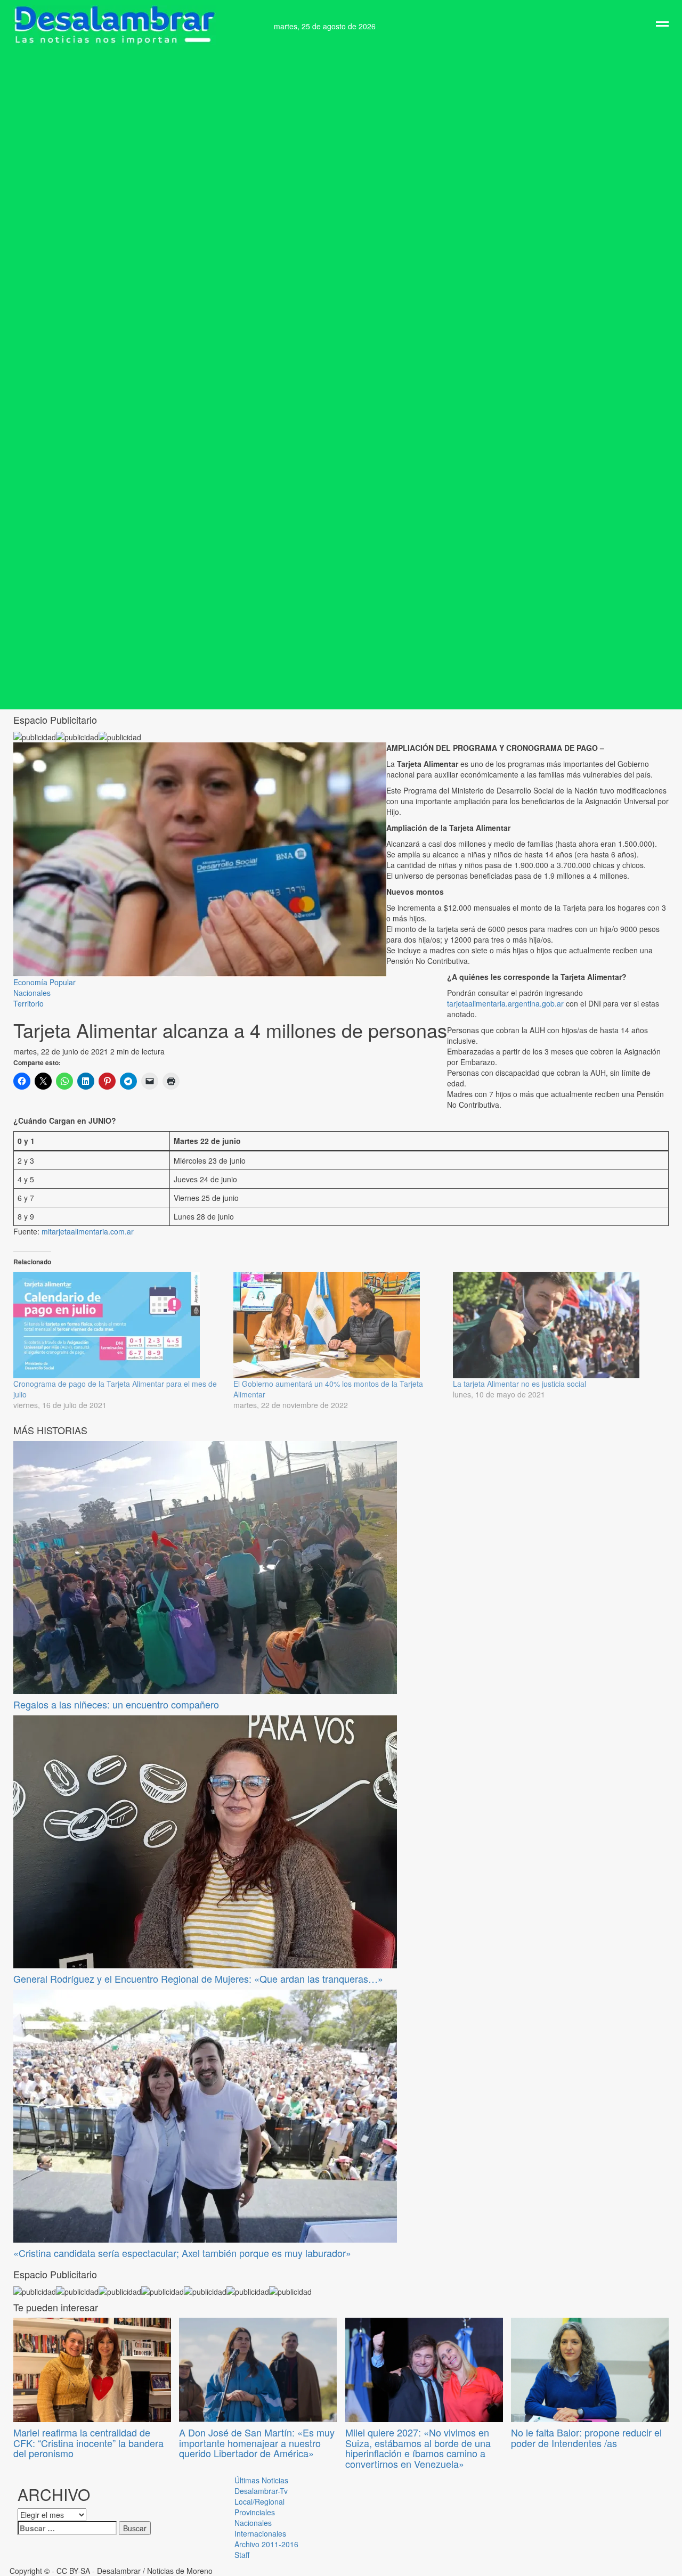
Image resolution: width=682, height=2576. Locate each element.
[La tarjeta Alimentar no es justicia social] (558, 1325)
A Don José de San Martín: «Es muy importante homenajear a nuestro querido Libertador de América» (257, 2443)
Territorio (29, 1003)
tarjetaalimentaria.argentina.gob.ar (505, 1003)
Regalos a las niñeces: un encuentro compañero (116, 1704)
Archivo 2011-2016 (266, 2544)
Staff (242, 2555)
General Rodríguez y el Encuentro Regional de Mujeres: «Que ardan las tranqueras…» (198, 1978)
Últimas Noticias (261, 2480)
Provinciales (255, 2512)
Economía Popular (44, 982)
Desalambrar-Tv (261, 2491)
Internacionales (260, 2533)
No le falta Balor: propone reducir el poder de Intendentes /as (586, 2438)
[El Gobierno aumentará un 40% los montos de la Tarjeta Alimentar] (338, 1325)
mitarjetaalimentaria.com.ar (88, 1231)
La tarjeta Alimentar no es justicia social (519, 1384)
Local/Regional (259, 2501)
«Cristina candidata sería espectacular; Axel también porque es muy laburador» (182, 2253)
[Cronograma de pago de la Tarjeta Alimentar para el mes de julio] (118, 1325)
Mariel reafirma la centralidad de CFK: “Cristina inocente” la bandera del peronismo (88, 2443)
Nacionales (32, 993)
